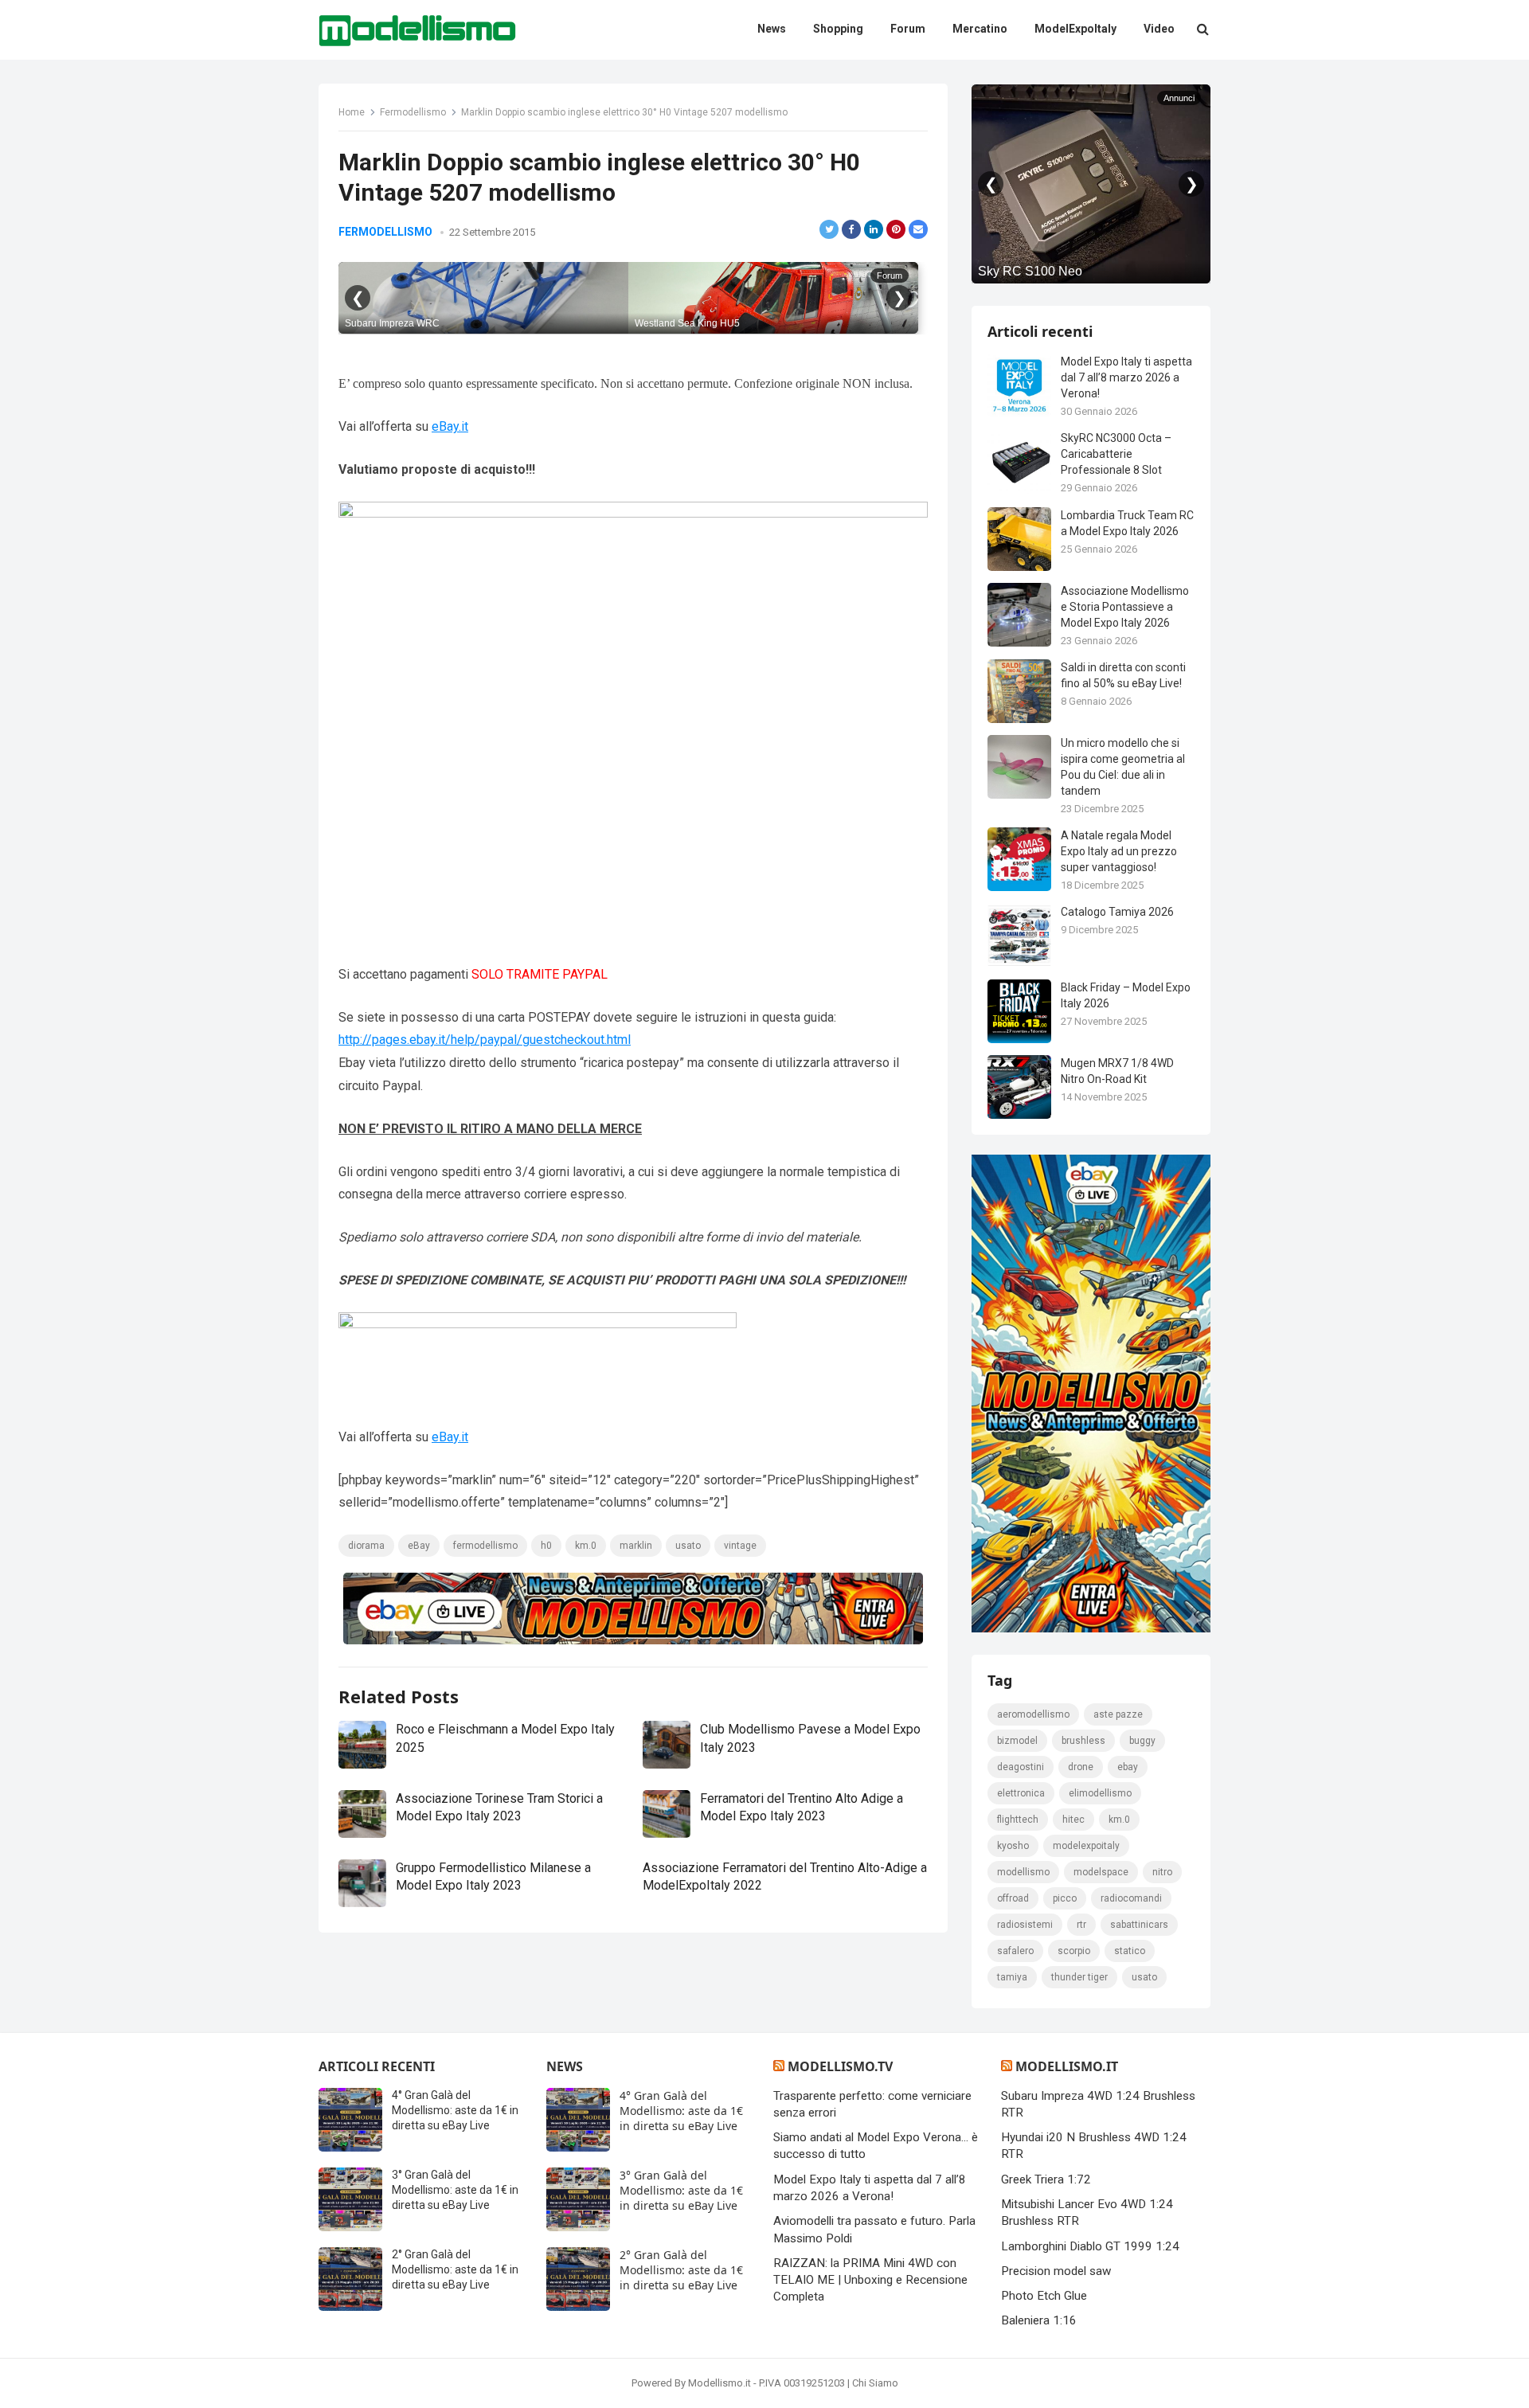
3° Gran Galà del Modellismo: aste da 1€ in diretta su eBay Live (455, 2190)
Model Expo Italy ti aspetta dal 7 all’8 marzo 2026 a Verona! (1126, 377)
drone (1081, 1767)
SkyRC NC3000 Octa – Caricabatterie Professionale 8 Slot (1116, 454)
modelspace (1101, 1872)
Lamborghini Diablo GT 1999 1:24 (1090, 2246)
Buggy (1142, 1741)
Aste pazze (1118, 1714)
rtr (1081, 1925)
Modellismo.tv (840, 2066)
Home (352, 112)
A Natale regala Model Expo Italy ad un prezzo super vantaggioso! (1119, 851)
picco (1065, 1898)
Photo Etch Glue (1044, 2296)
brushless (1083, 1741)
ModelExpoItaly (1086, 1846)
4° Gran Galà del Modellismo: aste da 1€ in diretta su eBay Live (455, 2110)
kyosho (1013, 1846)
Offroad (1013, 1898)
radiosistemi (1025, 1925)
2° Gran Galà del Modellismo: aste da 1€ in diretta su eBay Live (455, 2269)
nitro (1162, 1872)
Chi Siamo (875, 2383)
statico (1130, 1951)
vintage (740, 1546)
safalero (1015, 1951)
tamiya (1012, 1977)
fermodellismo (485, 1546)
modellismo (1023, 1872)
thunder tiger (1079, 1977)
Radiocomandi (1131, 1898)
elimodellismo (1100, 1793)
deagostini (1021, 1767)
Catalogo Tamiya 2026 (1117, 912)
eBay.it (450, 426)
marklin (636, 1546)
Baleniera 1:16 (1039, 2320)
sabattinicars (1139, 1925)
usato (688, 1546)
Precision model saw (1056, 2271)
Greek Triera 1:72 (1046, 2179)
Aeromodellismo (1033, 1714)
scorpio (1074, 1951)
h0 (546, 1546)
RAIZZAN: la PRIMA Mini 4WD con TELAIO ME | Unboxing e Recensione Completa (870, 2280)
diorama (366, 1546)
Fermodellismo (413, 112)
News (565, 2066)
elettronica (1021, 1793)
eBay (419, 1546)
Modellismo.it (1067, 2066)
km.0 (586, 1546)
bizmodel (1017, 1741)
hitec (1073, 1820)
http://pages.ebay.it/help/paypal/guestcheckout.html (485, 1040)
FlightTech (1018, 1820)
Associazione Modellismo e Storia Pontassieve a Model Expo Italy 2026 (1125, 607)
